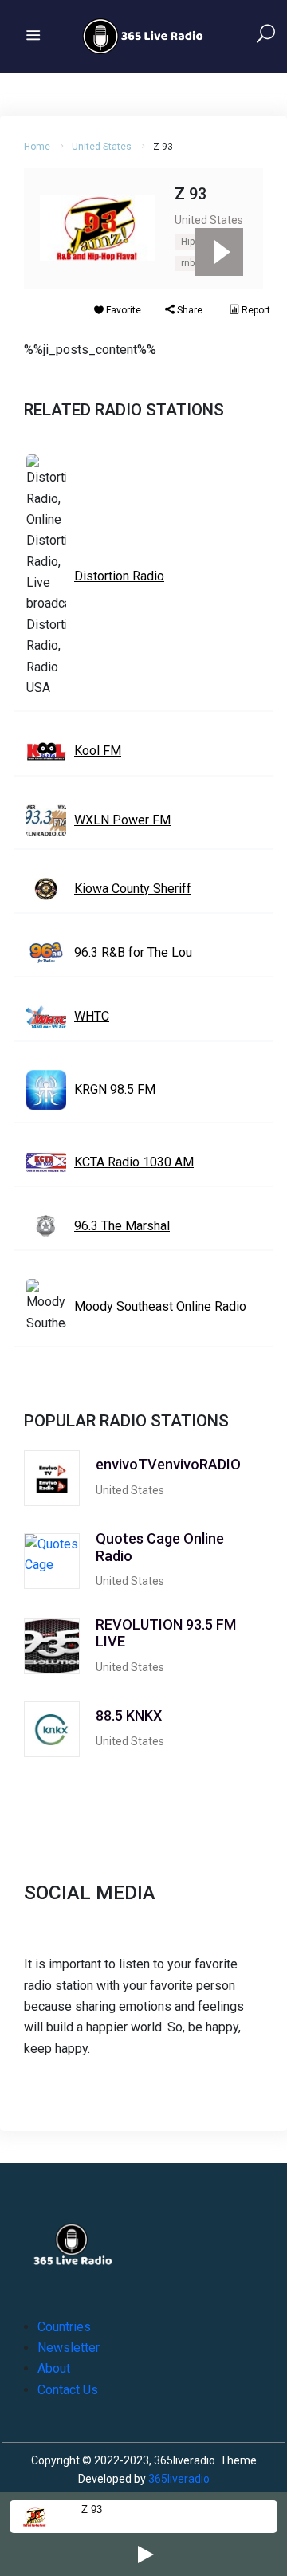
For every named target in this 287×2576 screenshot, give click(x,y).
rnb (188, 263)
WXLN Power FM (122, 820)
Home (37, 147)
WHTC (92, 1016)
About (54, 2368)
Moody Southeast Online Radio (160, 1306)
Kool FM (98, 751)
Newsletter (69, 2348)
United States (102, 147)
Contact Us (68, 2390)
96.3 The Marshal (122, 1226)
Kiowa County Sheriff (133, 889)
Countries (64, 2327)
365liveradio (179, 2479)
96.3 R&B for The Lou (133, 952)
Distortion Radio (119, 576)
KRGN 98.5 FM (115, 1089)
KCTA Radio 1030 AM (134, 1162)
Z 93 (92, 2509)
